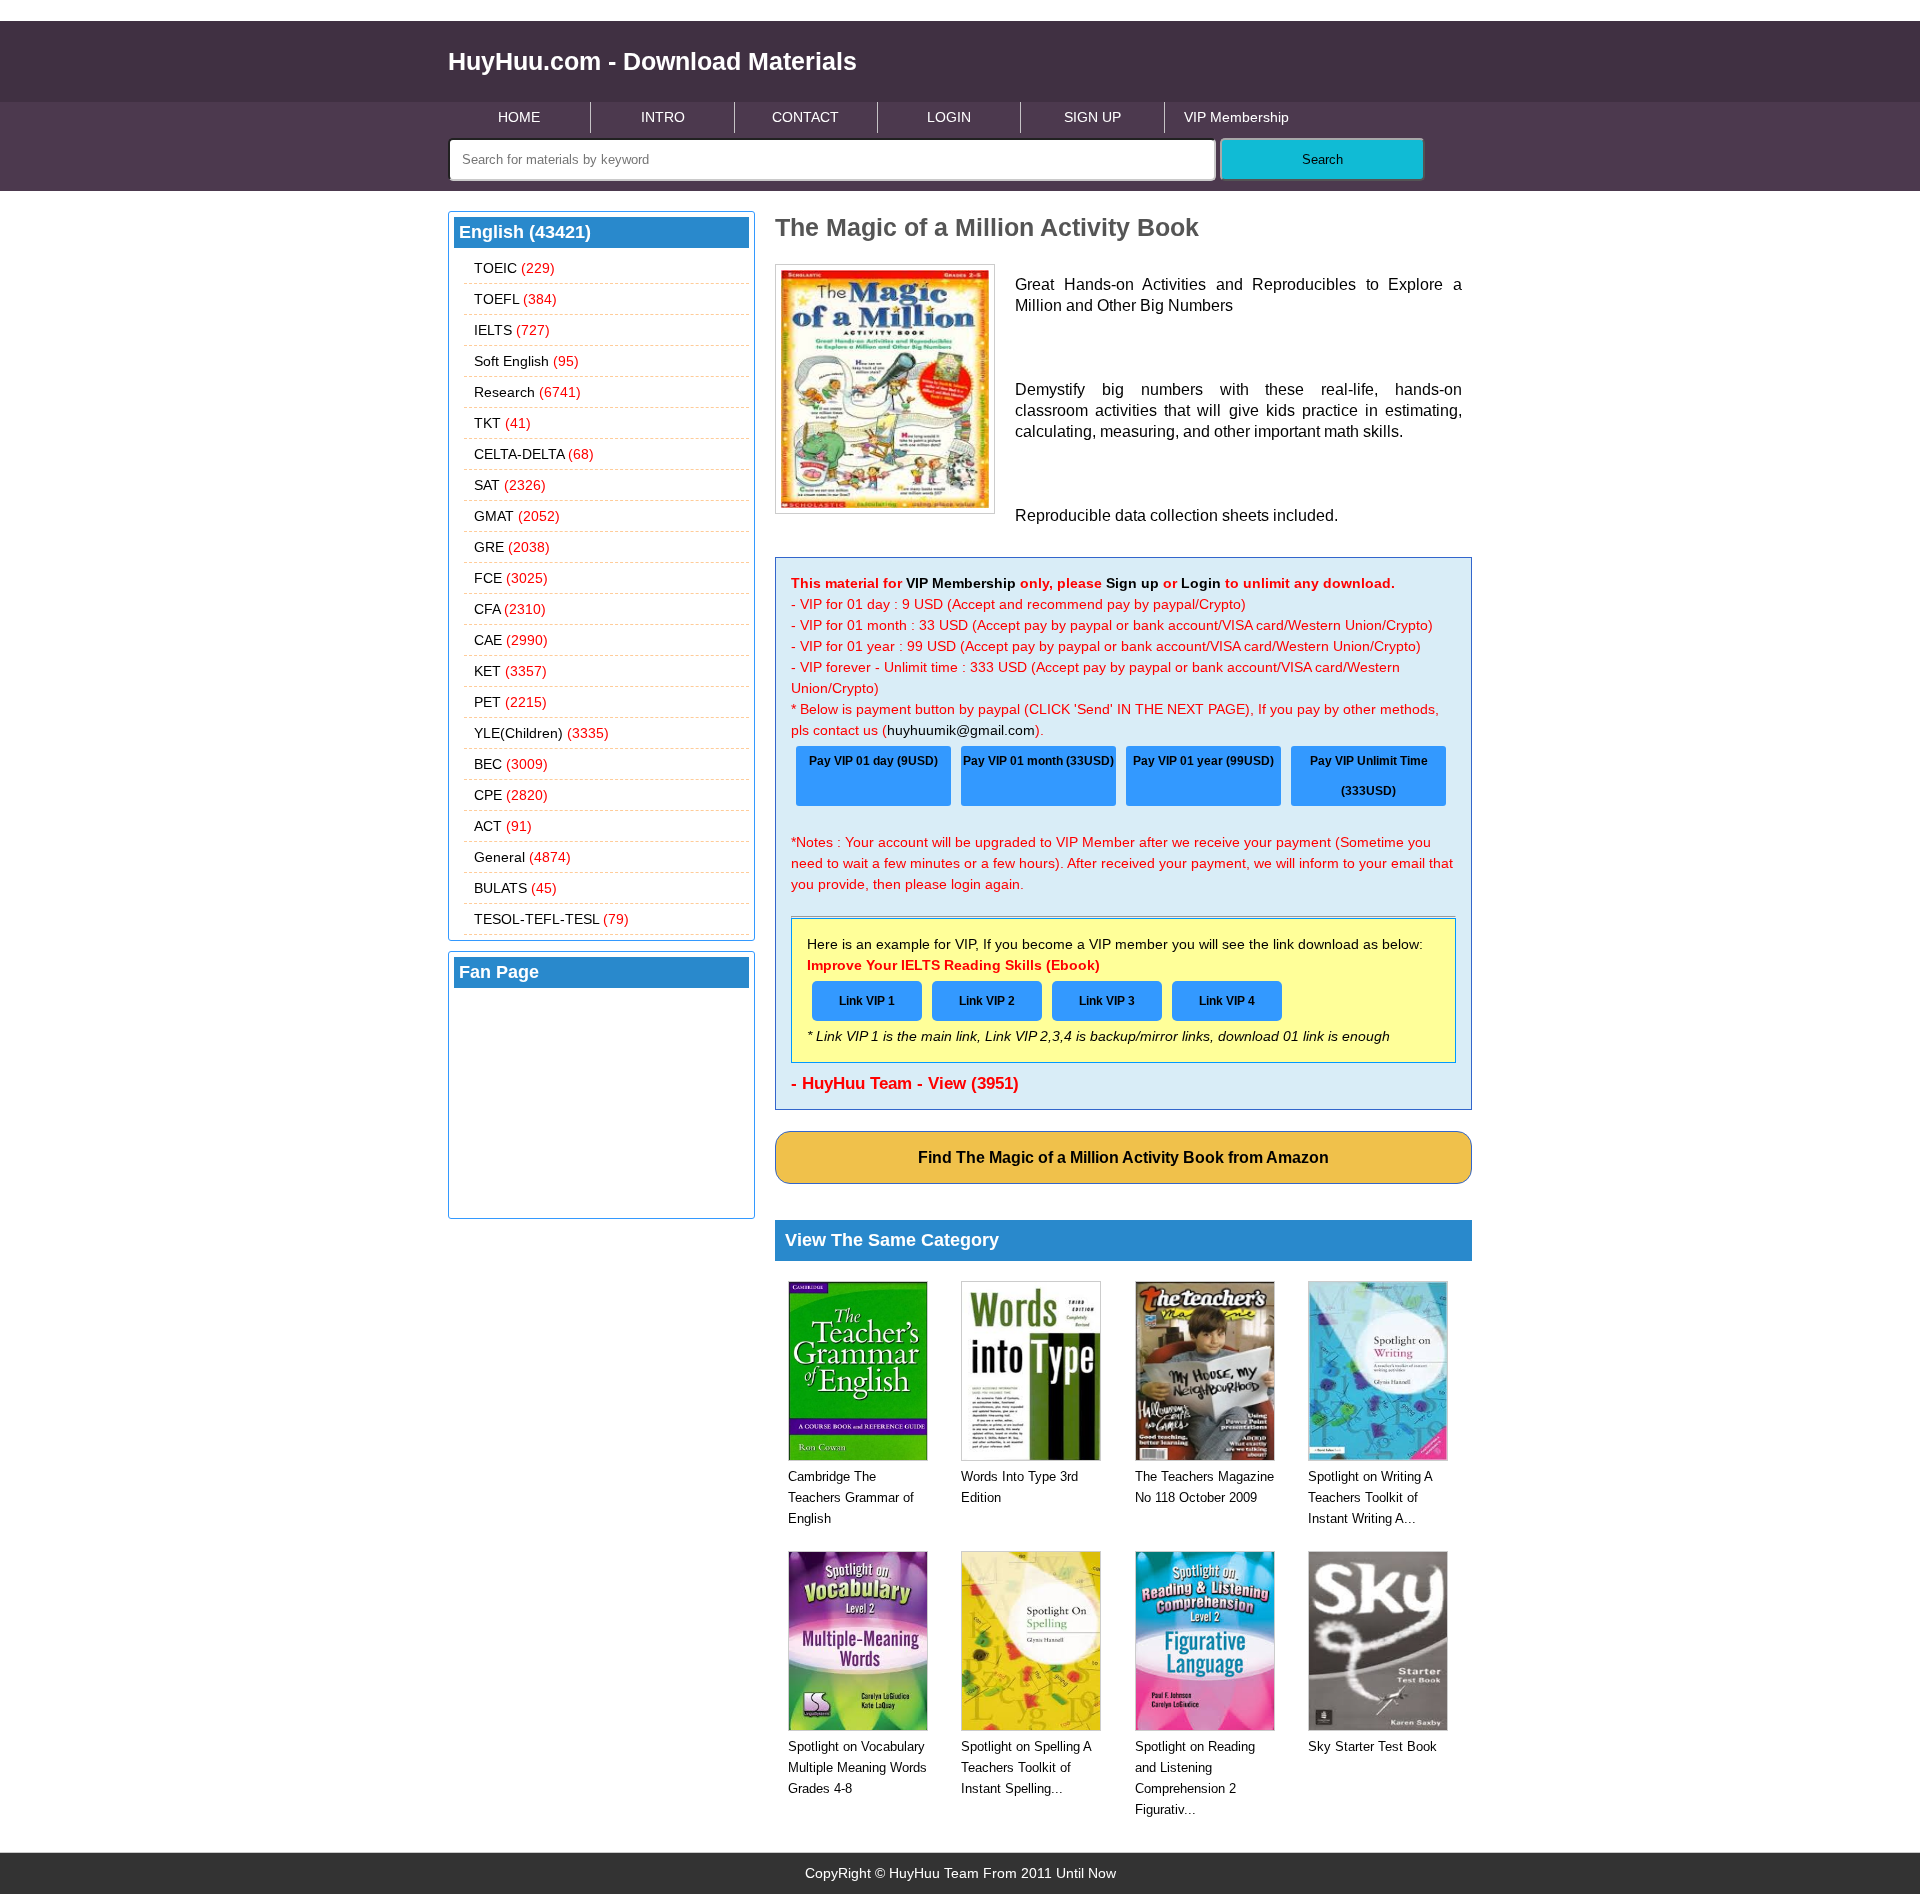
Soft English (526, 361)
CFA (510, 609)
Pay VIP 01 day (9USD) (873, 761)
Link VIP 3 (1107, 1001)
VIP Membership (1236, 117)
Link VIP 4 (1227, 1001)
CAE (511, 640)
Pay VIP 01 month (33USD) (1038, 761)
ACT (503, 826)
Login (1201, 583)
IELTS (512, 330)
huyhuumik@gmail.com (961, 730)
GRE (512, 547)
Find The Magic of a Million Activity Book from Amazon (1123, 1157)
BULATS (515, 888)
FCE (511, 578)
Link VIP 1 (867, 1001)
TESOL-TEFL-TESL (551, 919)
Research (527, 392)
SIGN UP (1092, 117)
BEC (511, 764)
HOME (519, 117)
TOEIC (514, 268)
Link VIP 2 (987, 1001)
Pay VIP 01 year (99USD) (1203, 761)
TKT (502, 423)
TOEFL (515, 299)
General (522, 857)
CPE (511, 795)
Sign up (1132, 583)
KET (510, 671)
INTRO (663, 117)
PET (510, 702)
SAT (510, 485)
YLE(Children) (541, 733)
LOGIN (949, 117)
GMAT (517, 516)
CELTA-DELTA (534, 454)
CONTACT (805, 117)
